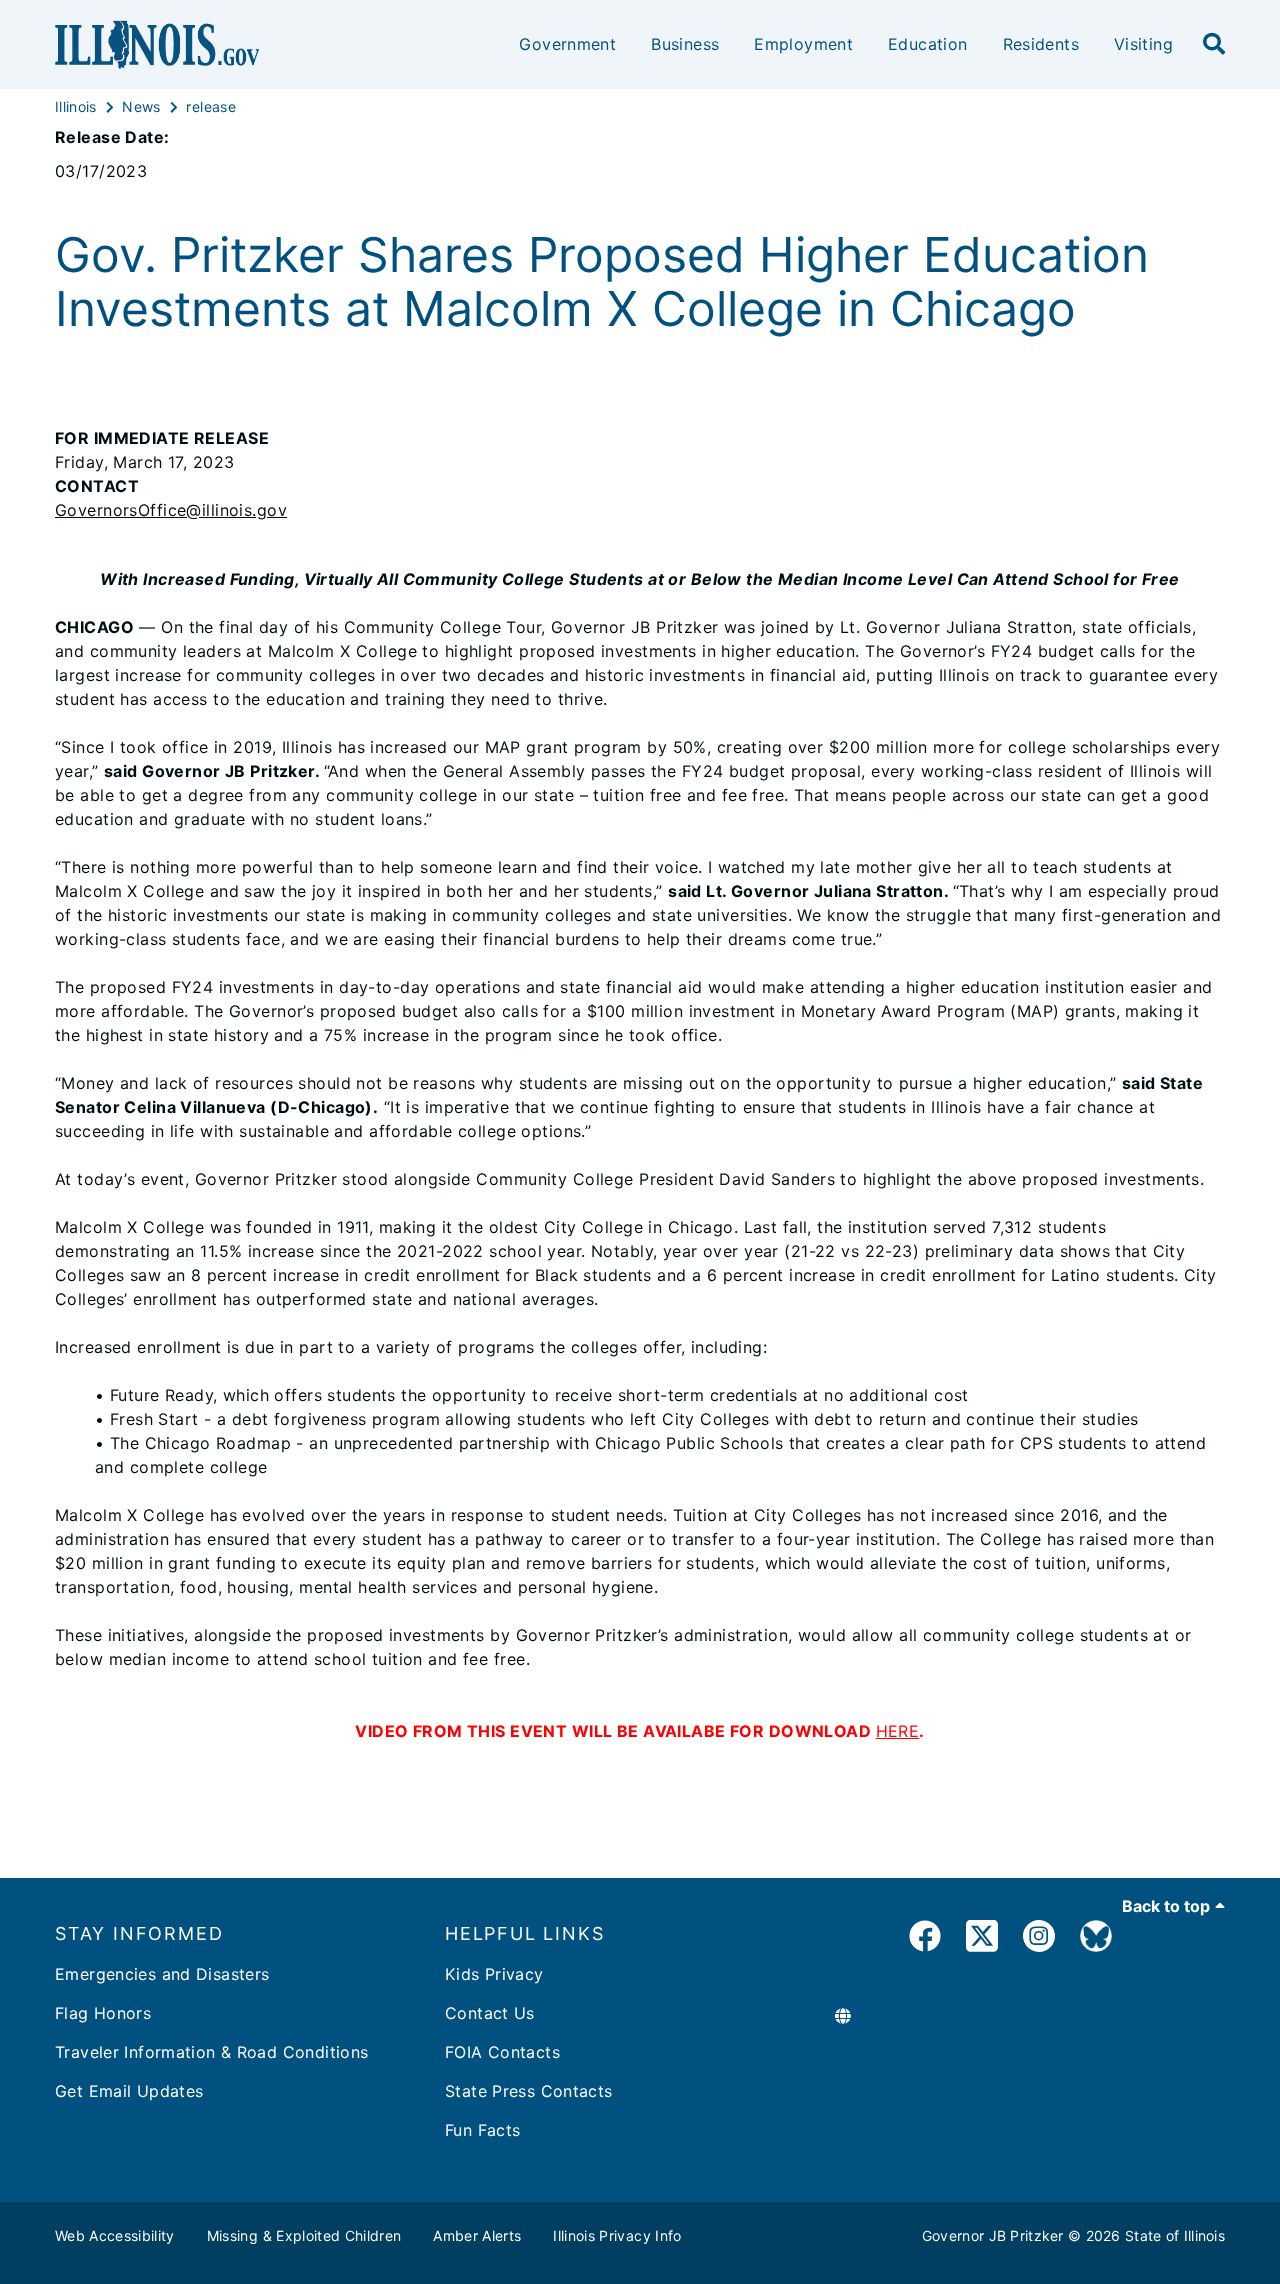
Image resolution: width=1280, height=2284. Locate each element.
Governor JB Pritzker (993, 2235)
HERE (898, 1731)
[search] (1214, 45)
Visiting (1143, 44)
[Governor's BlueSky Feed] (1096, 1939)
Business (685, 44)
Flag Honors (103, 2013)
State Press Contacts (529, 2091)
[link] (925, 1939)
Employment (803, 44)
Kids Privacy (494, 1974)
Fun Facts (482, 2130)
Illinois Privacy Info (617, 2235)
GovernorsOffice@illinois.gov (171, 510)
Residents (1041, 44)
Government (567, 44)
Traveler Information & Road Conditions (211, 2052)
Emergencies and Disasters (162, 1974)
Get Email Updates (129, 2091)
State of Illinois (1175, 2235)
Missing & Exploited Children (304, 2235)
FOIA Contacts (502, 2052)
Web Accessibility (115, 2235)
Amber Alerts (477, 2235)
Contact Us (490, 2013)
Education (927, 44)
